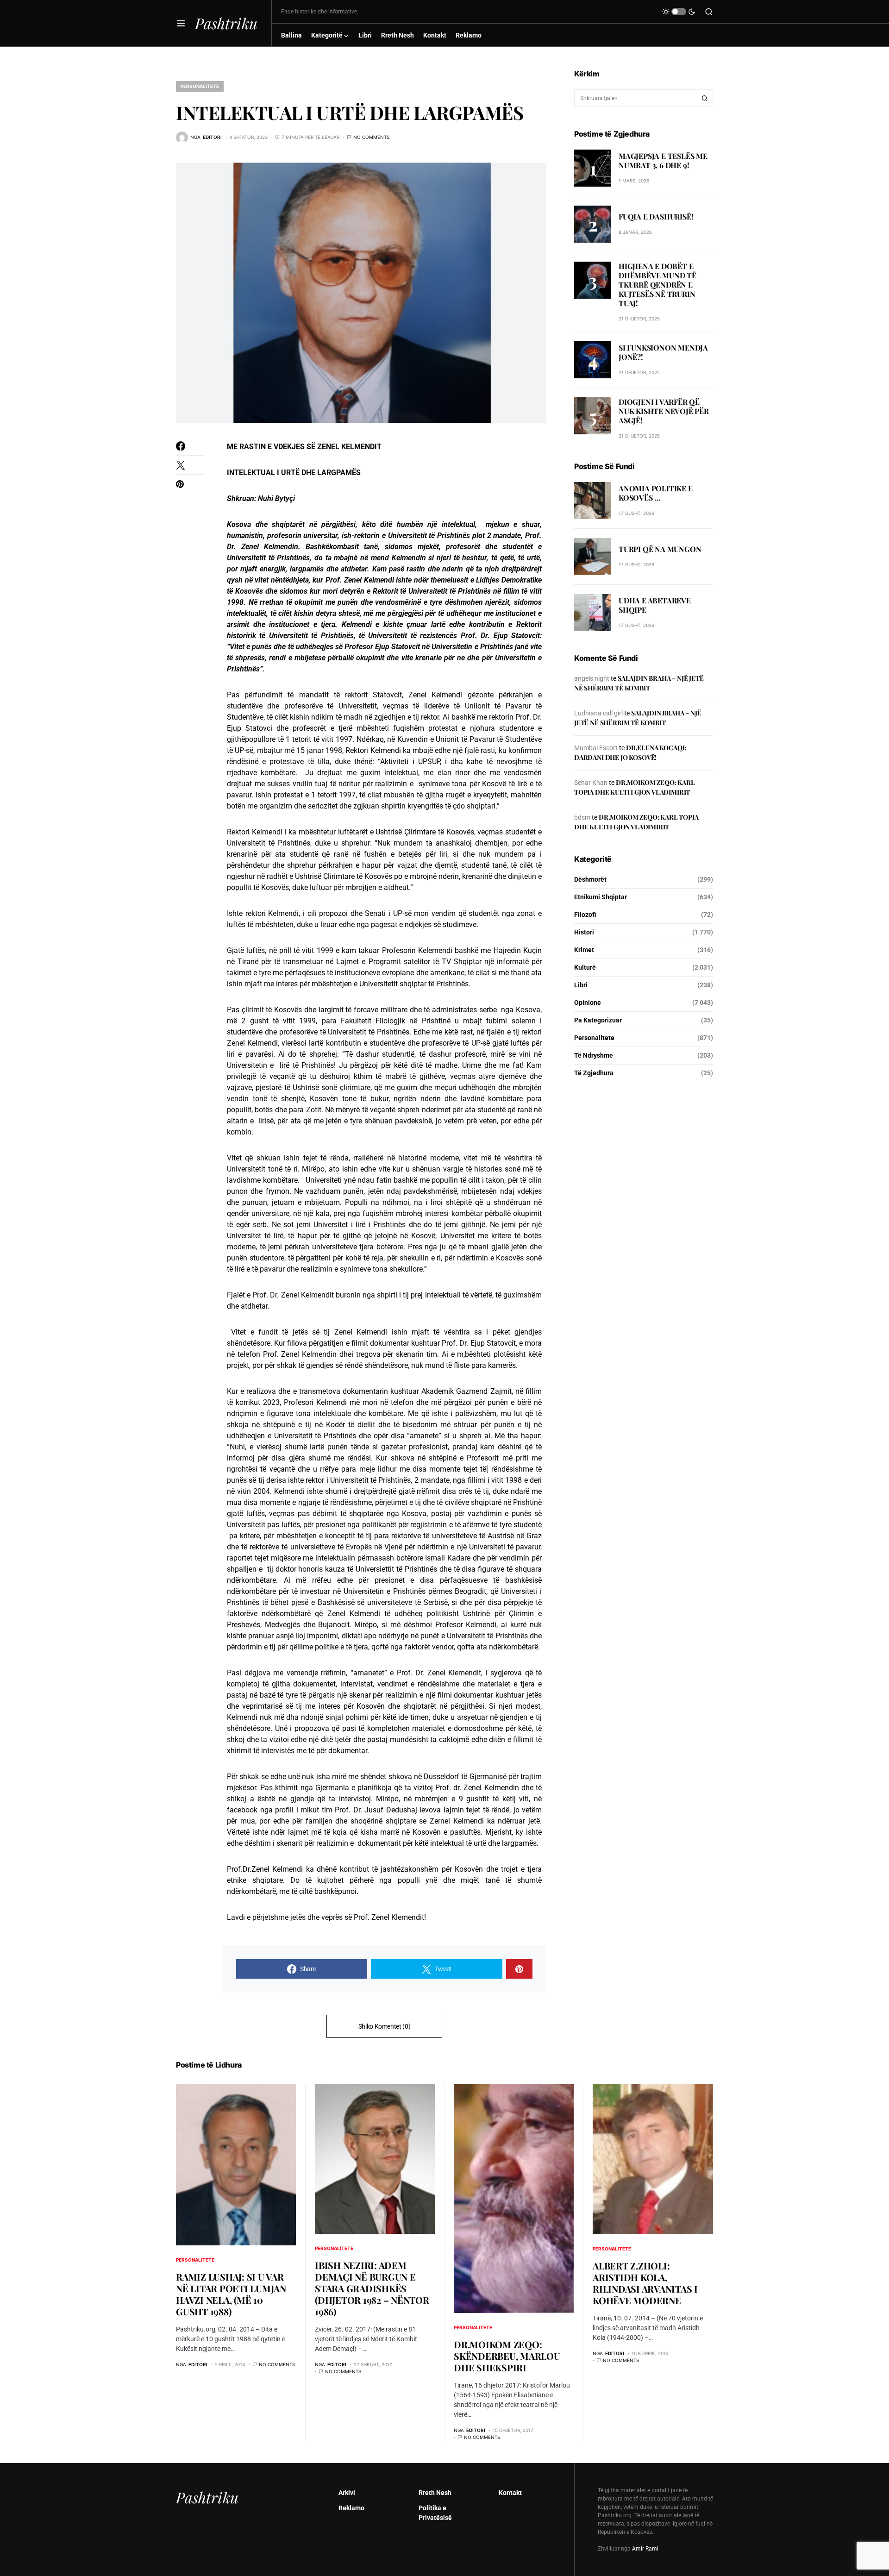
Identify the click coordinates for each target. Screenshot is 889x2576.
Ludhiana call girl (598, 713)
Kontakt (510, 2493)
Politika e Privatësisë (435, 2513)
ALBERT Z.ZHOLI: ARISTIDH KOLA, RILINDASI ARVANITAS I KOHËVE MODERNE (645, 2283)
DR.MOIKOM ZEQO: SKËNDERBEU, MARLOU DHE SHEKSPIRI (507, 2356)
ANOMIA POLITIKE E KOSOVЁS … (656, 493)
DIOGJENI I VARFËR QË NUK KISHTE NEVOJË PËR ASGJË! (664, 411)
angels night (592, 678)
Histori (584, 932)
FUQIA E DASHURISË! (656, 216)
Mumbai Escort (596, 748)
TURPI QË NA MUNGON (660, 549)
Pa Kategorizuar (598, 1020)
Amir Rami (645, 2549)
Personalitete (200, 86)
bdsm (582, 817)
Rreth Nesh (435, 2493)
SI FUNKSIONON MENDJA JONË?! (663, 353)
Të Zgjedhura (594, 1073)
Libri (581, 985)
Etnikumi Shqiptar (601, 897)
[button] (181, 23)
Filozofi (585, 915)
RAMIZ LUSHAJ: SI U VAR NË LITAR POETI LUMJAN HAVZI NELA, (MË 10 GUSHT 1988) (231, 2294)
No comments (371, 137)
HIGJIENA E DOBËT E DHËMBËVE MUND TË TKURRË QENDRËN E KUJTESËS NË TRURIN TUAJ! (657, 285)
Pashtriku (226, 23)
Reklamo (351, 2508)
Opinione (588, 1003)
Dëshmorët (590, 879)
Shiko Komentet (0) (385, 2026)
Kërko (705, 98)
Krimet (584, 950)
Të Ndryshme (594, 1055)
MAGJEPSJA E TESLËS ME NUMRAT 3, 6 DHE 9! (663, 160)
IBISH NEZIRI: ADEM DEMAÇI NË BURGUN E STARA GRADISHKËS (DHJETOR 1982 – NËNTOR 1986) (372, 2288)
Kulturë (585, 967)
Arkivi (347, 2493)
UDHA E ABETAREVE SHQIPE (655, 605)
